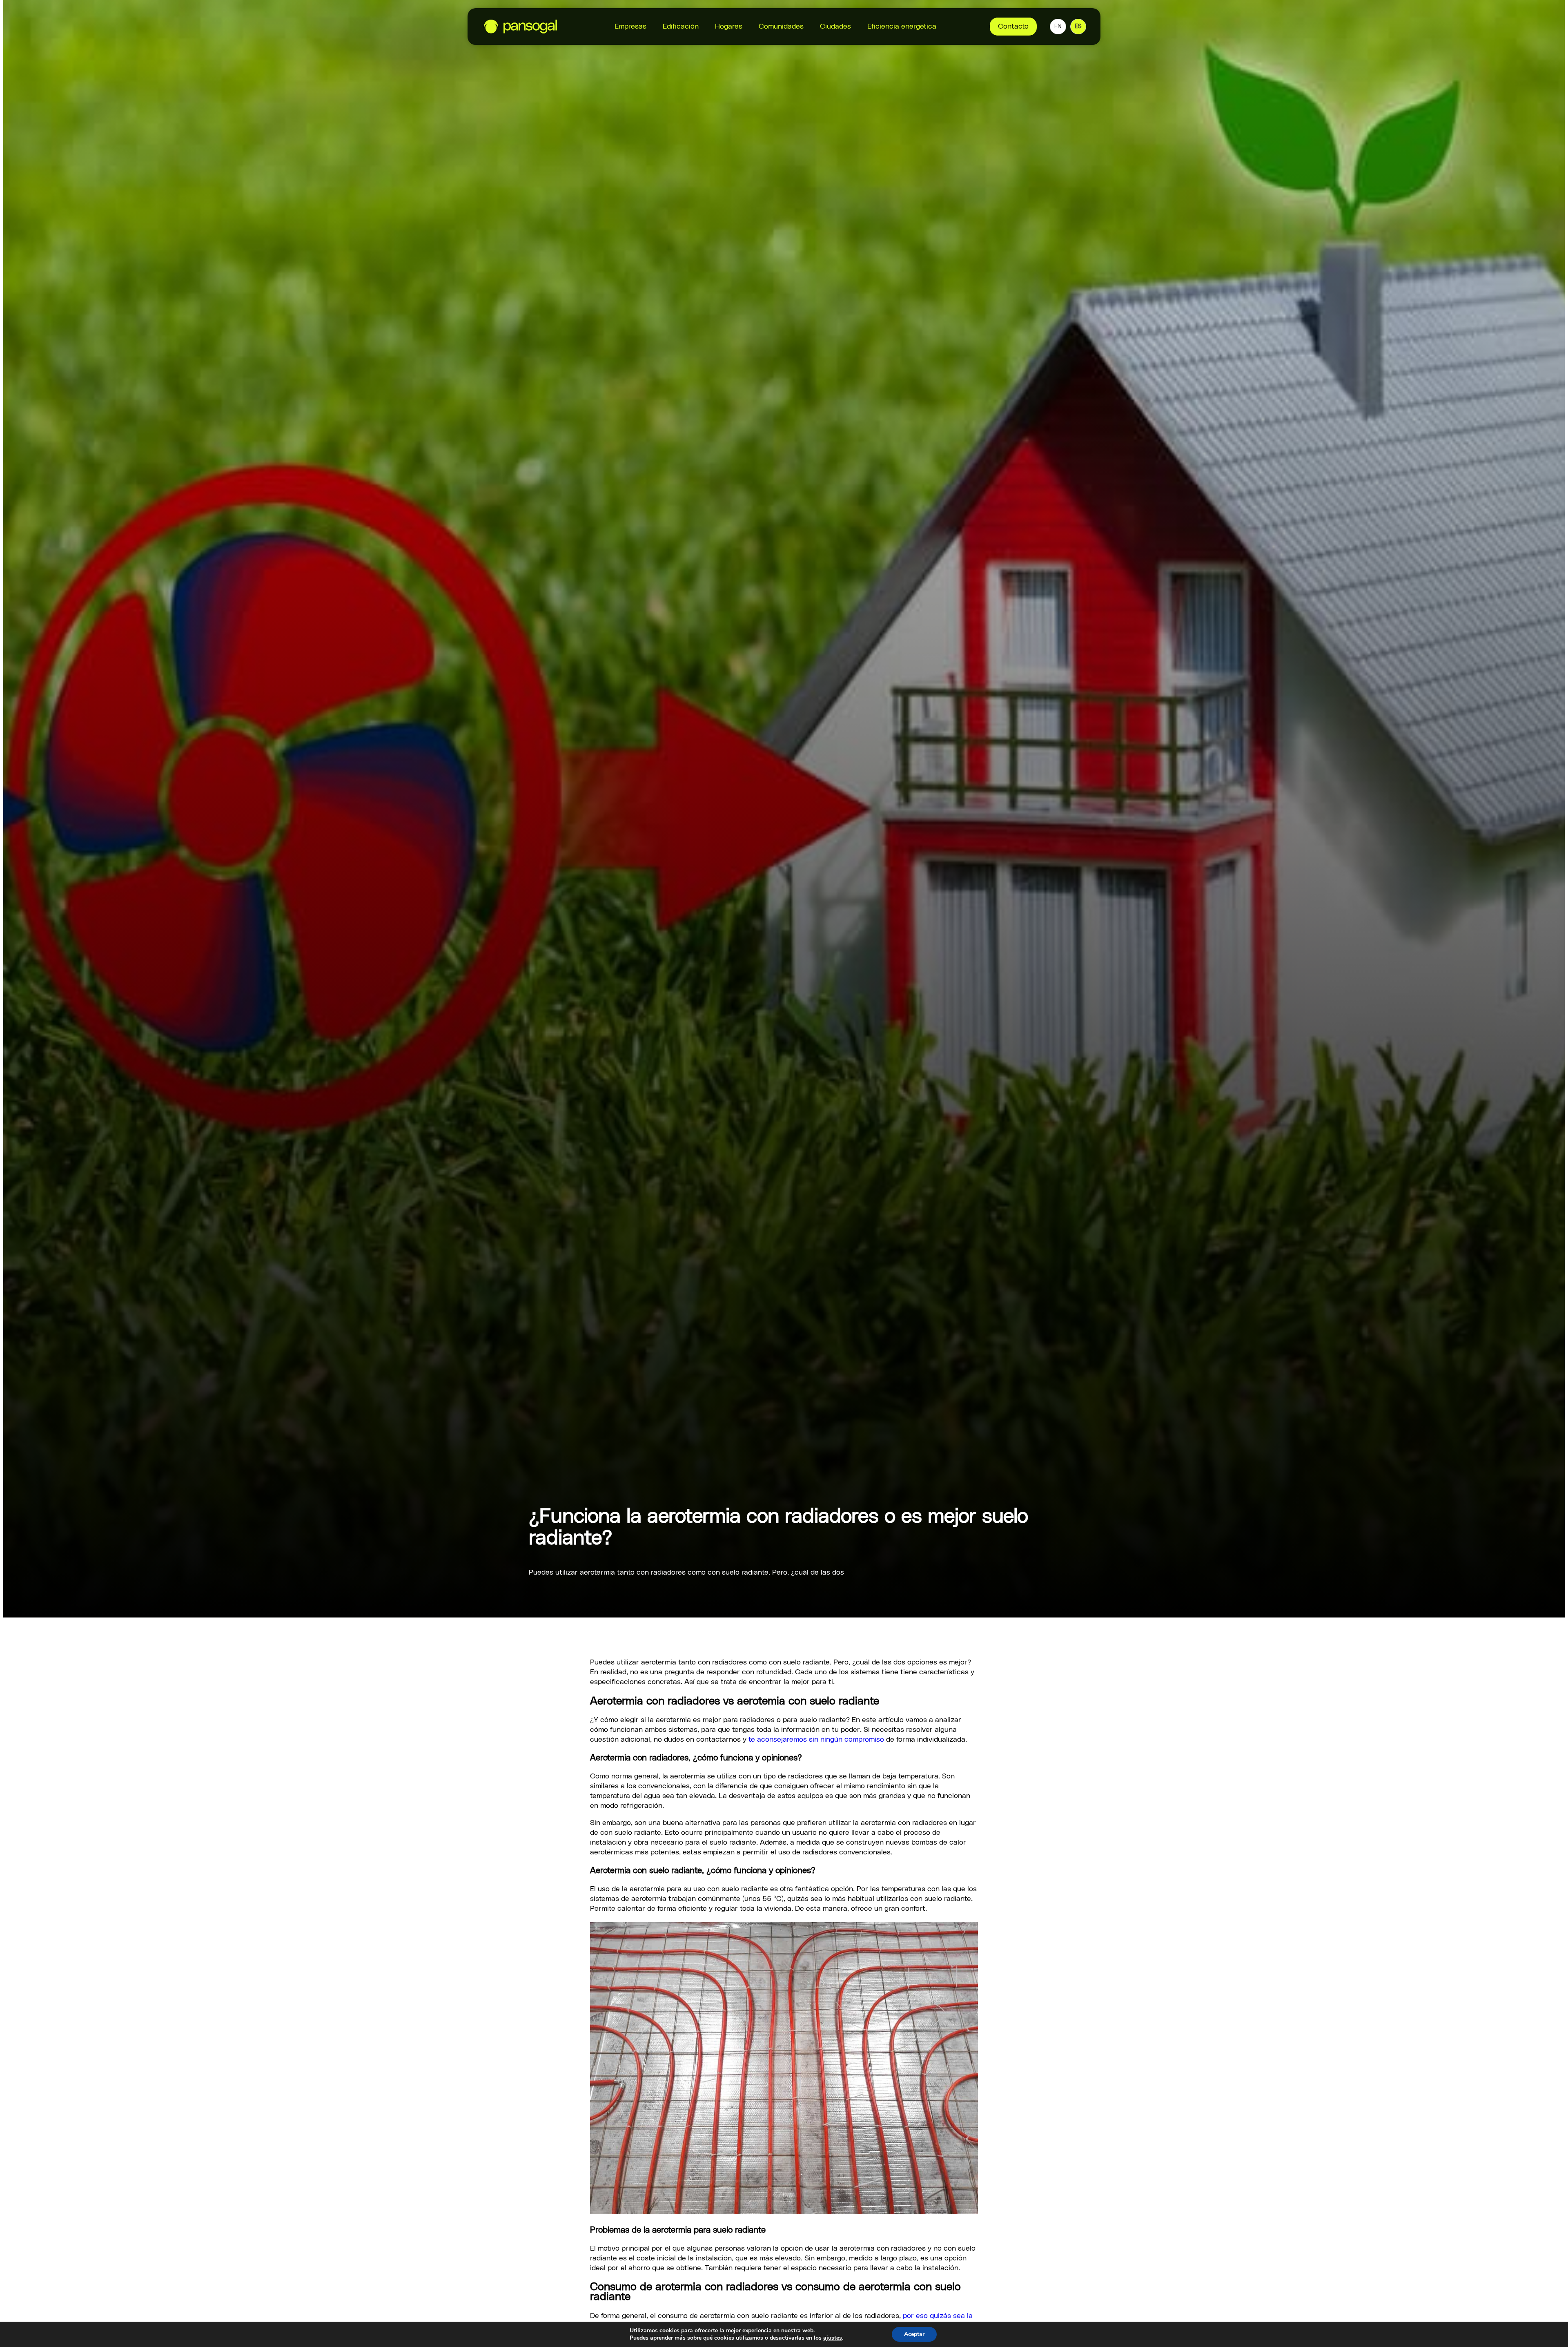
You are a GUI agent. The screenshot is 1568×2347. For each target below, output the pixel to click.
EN (1058, 27)
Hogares (729, 27)
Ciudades (835, 27)
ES (1078, 27)
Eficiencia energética (902, 27)
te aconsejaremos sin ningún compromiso (816, 1740)
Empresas (630, 27)
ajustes (833, 2338)
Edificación (681, 27)
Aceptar (914, 2334)
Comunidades (781, 27)
